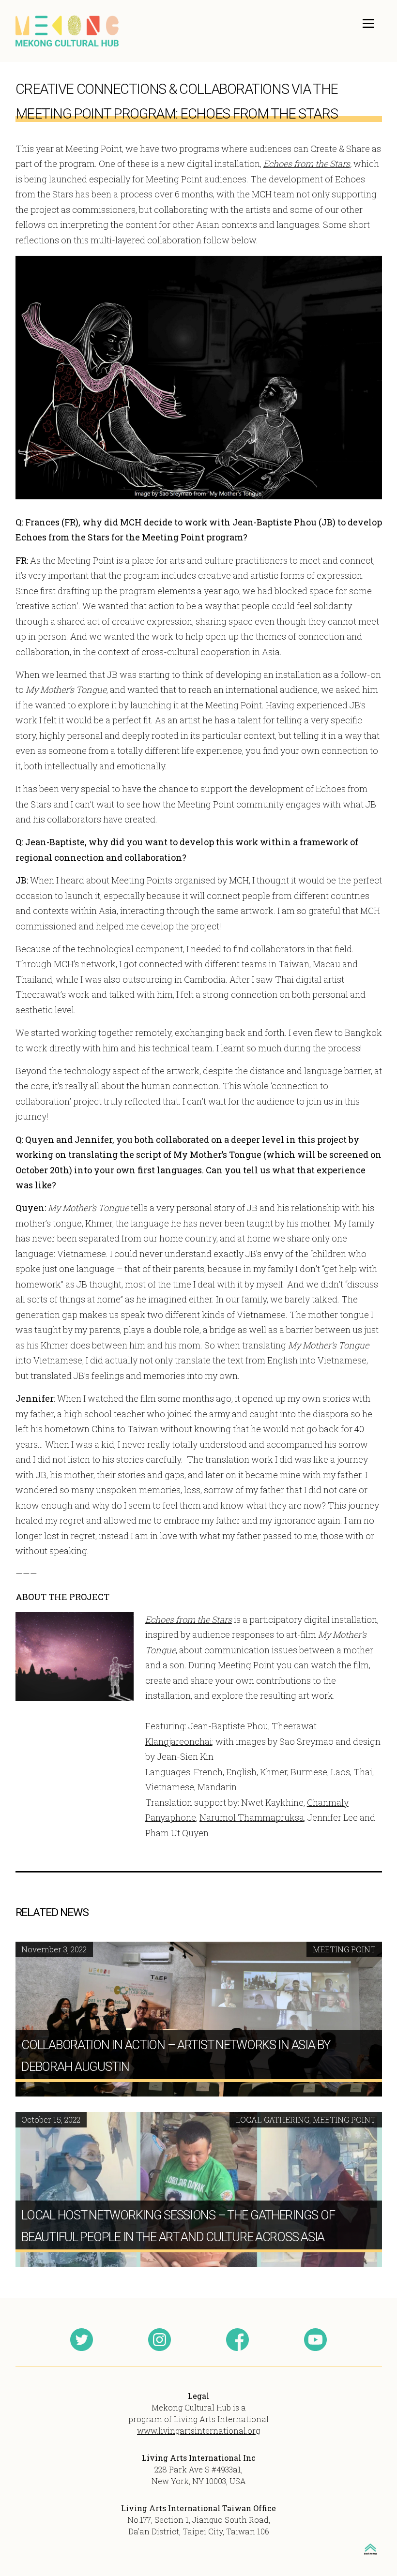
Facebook (237, 2340)
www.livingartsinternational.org (198, 2431)
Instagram (160, 2340)
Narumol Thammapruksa (252, 1817)
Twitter (82, 2340)
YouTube (315, 2340)
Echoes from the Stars (307, 164)
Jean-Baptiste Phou (228, 1726)
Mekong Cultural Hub (68, 31)
